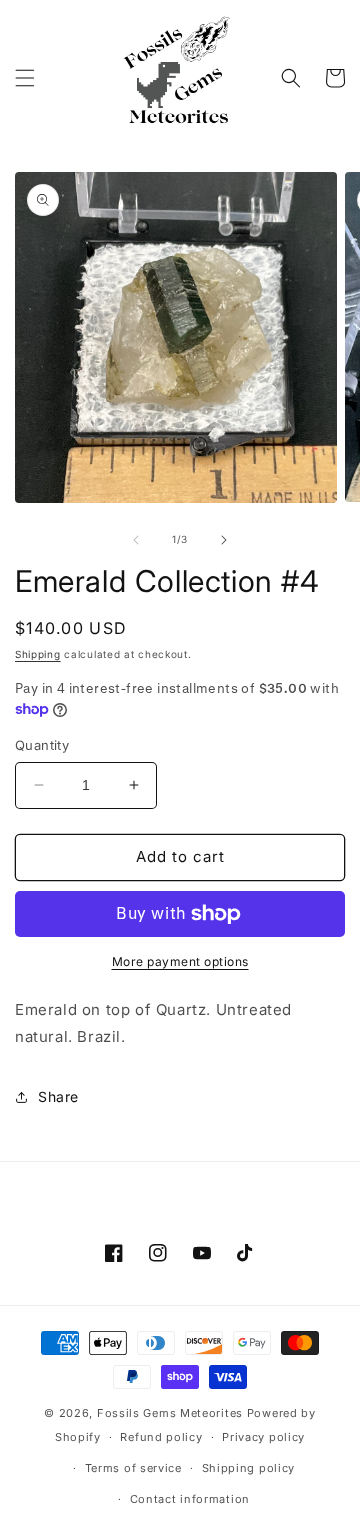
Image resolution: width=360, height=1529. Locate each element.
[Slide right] (224, 540)
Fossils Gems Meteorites (172, 1413)
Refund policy (161, 1437)
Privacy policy (263, 1437)
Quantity (42, 745)
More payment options (180, 961)
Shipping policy (249, 1468)
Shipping (38, 654)
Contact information (190, 1499)
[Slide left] (136, 540)
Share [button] (58, 1096)
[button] (25, 78)
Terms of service (133, 1468)
